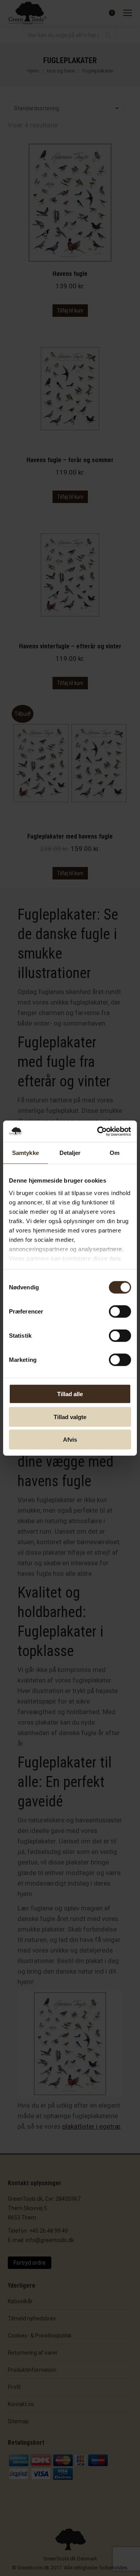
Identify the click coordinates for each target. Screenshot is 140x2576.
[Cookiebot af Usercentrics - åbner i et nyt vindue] (99, 1131)
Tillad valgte (70, 1417)
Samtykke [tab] (25, 1153)
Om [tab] (115, 1153)
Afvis (70, 1440)
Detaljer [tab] (70, 1153)
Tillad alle (70, 1394)
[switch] (120, 1312)
